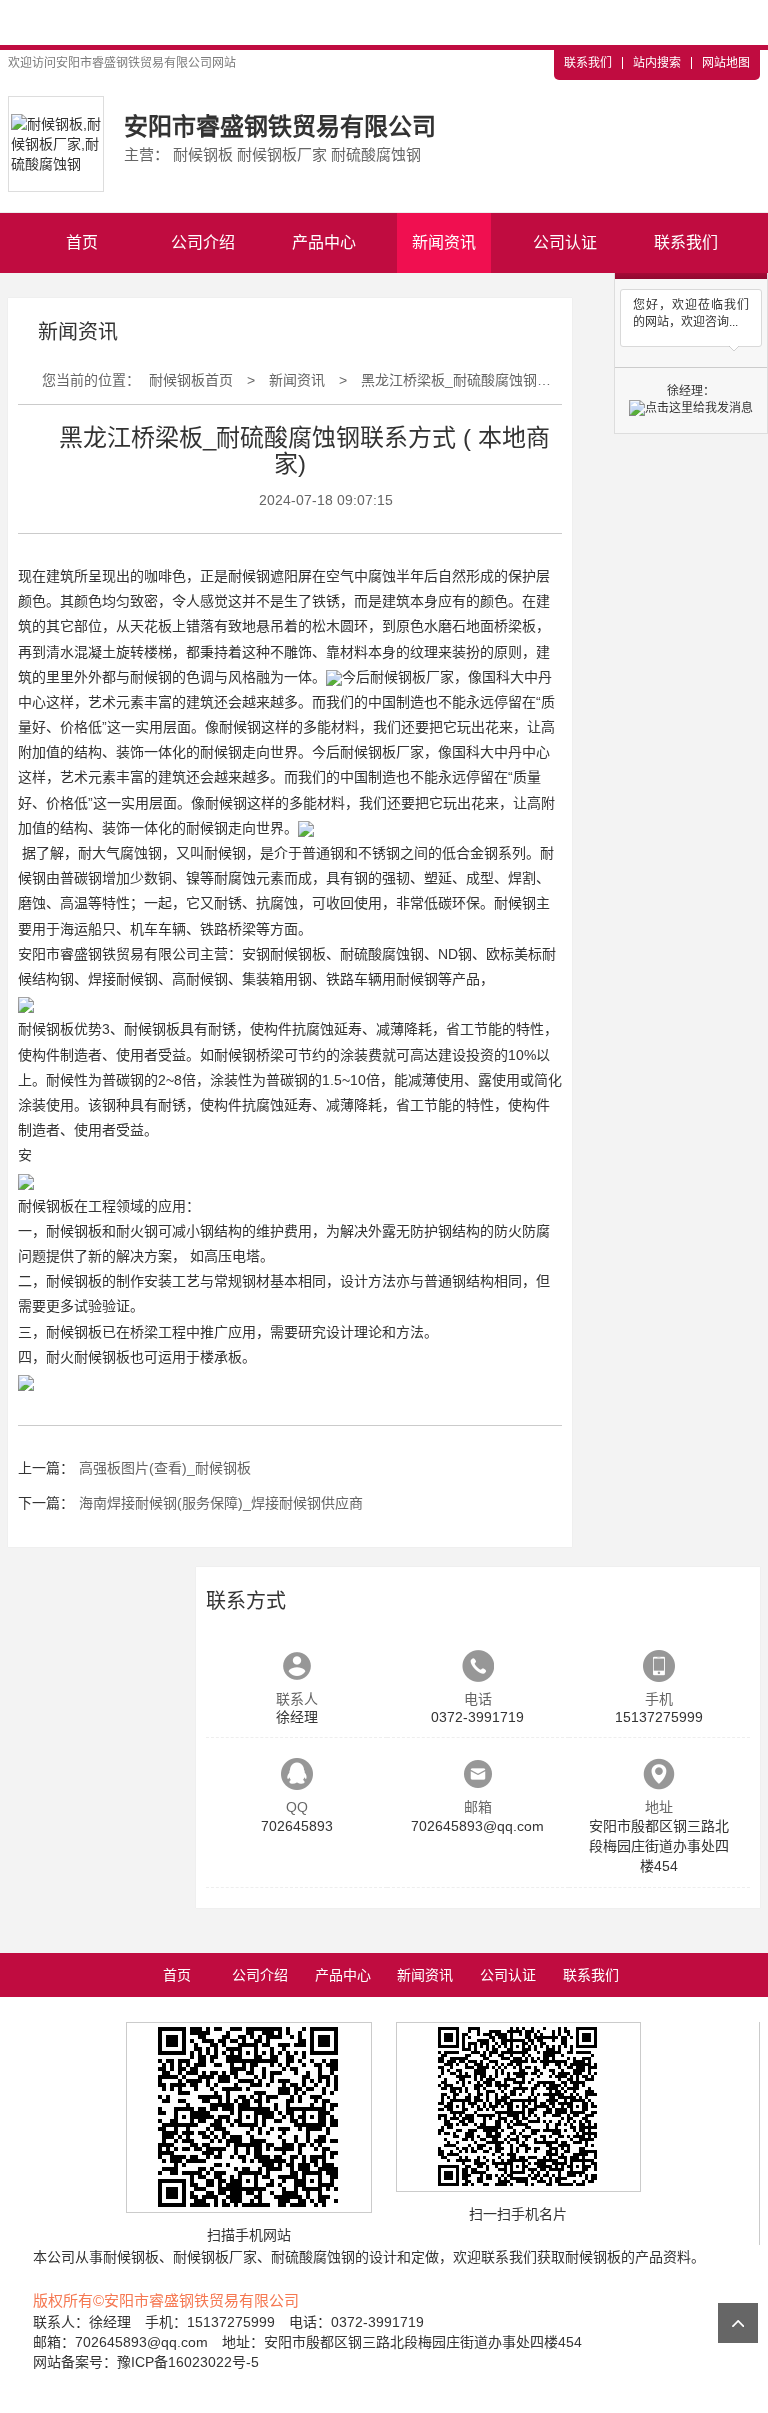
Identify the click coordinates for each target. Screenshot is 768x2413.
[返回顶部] (738, 2323)
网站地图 (726, 63)
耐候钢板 (298, 954)
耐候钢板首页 (191, 380)
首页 (82, 242)
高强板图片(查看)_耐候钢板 (165, 1468)
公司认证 (565, 242)
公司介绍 (203, 242)
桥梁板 (515, 626)
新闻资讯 (444, 242)
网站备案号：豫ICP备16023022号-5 (146, 2362)
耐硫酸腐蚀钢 (382, 954)
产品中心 (324, 242)
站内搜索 (657, 63)
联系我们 (588, 63)
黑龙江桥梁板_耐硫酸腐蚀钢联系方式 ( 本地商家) (514, 380)
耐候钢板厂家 (412, 677)
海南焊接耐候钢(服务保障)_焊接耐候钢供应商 (221, 1503)
